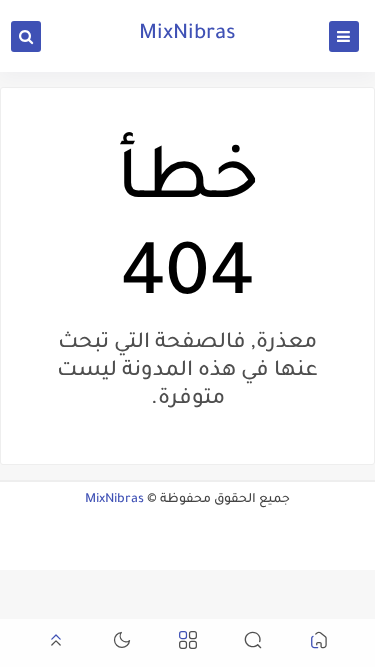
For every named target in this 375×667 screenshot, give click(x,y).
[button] (319, 643)
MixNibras (187, 35)
